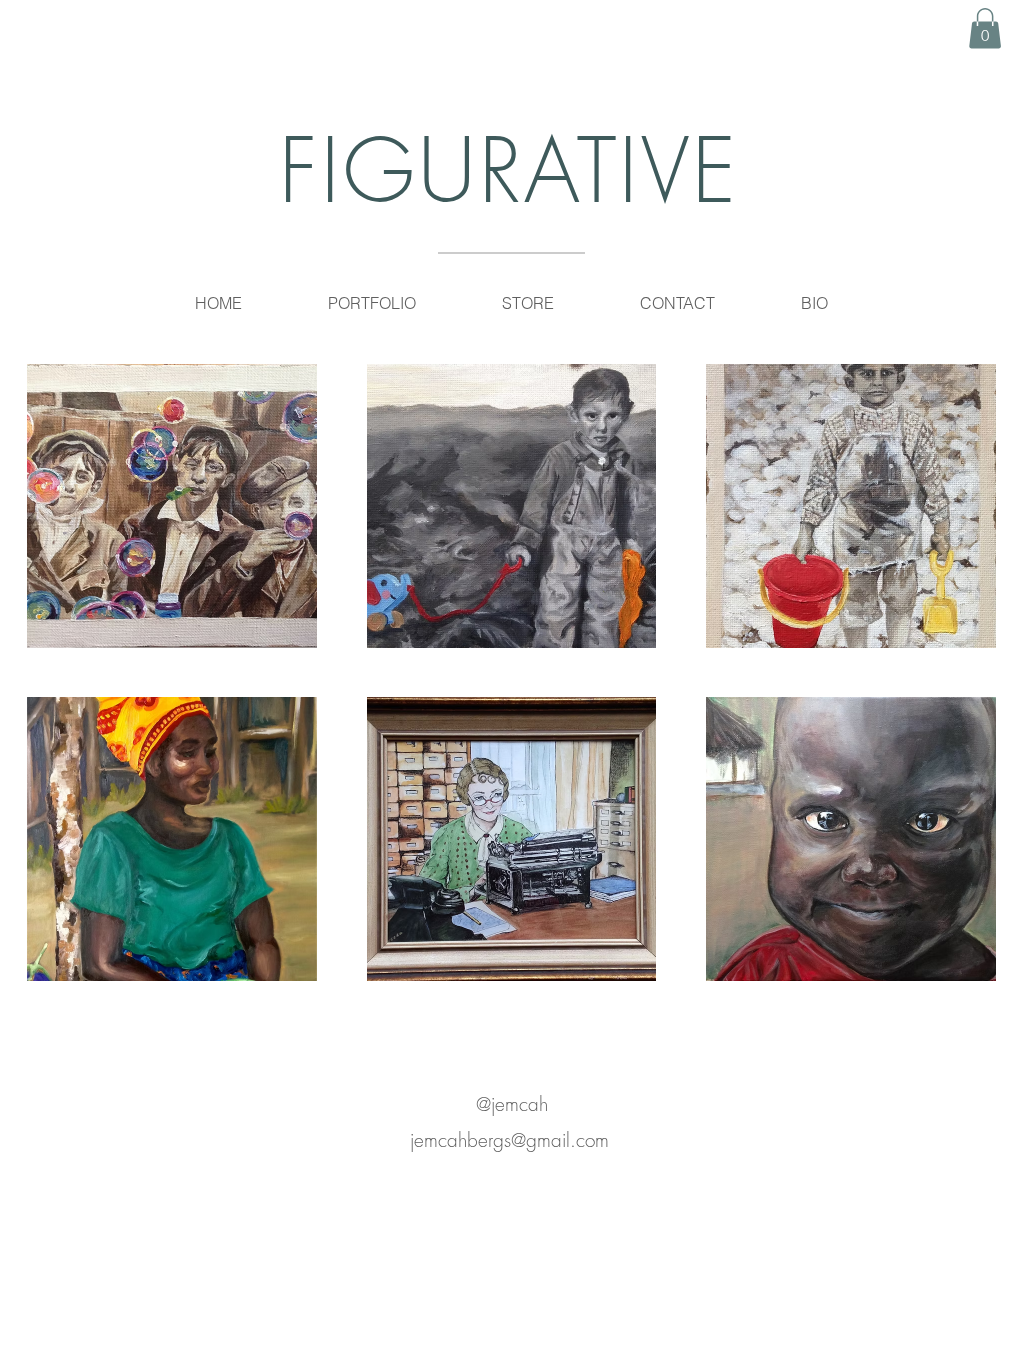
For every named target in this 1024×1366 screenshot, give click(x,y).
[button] (985, 28)
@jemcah (512, 1104)
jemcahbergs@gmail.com (509, 1140)
